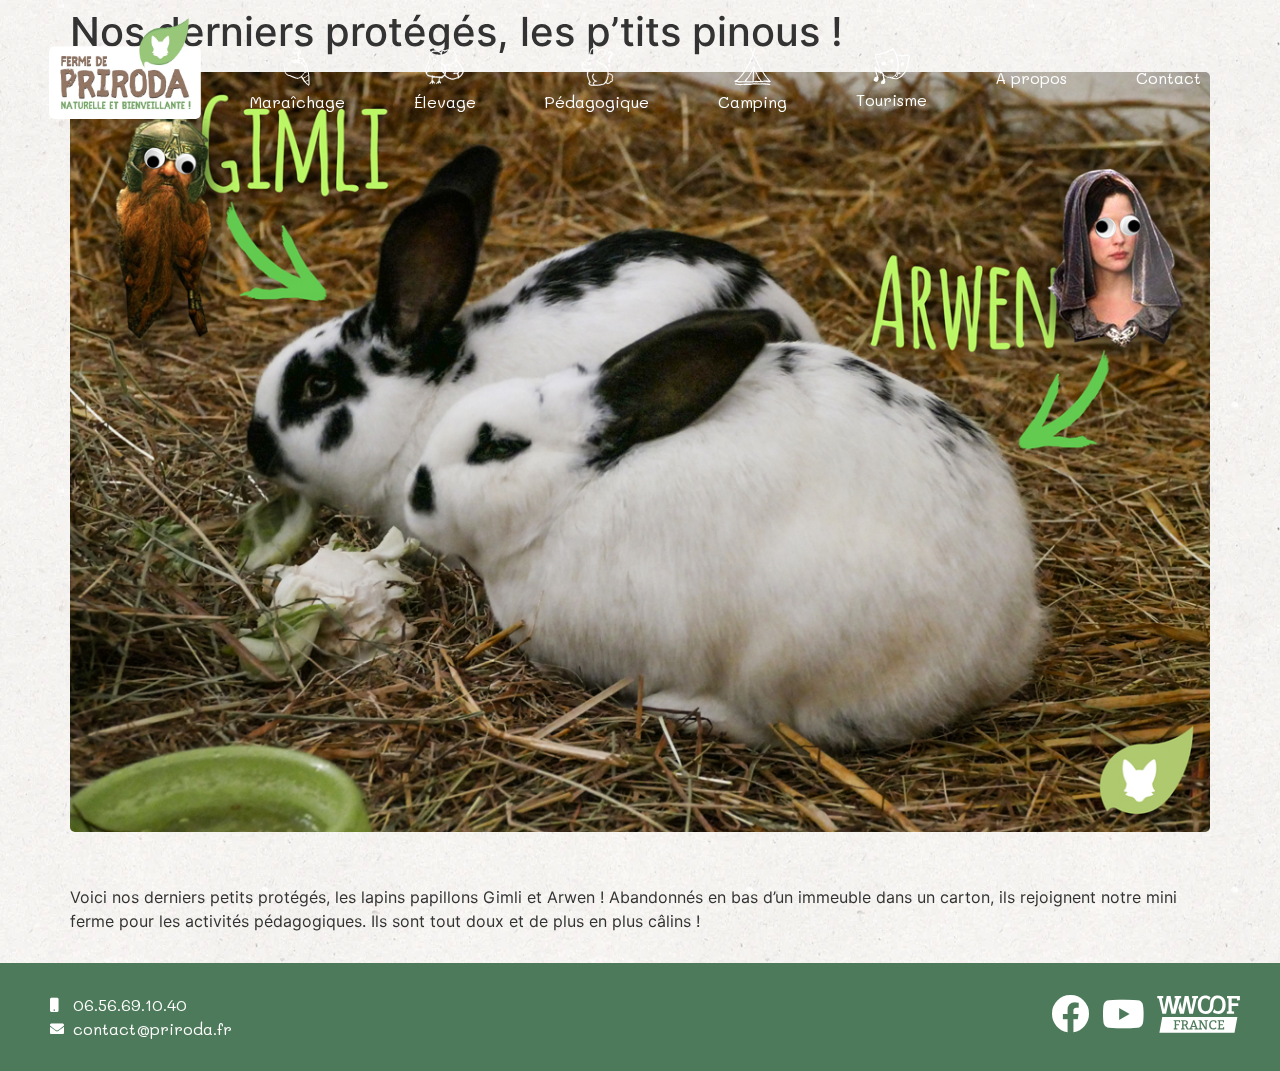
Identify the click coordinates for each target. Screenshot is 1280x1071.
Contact (1168, 77)
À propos (1031, 77)
